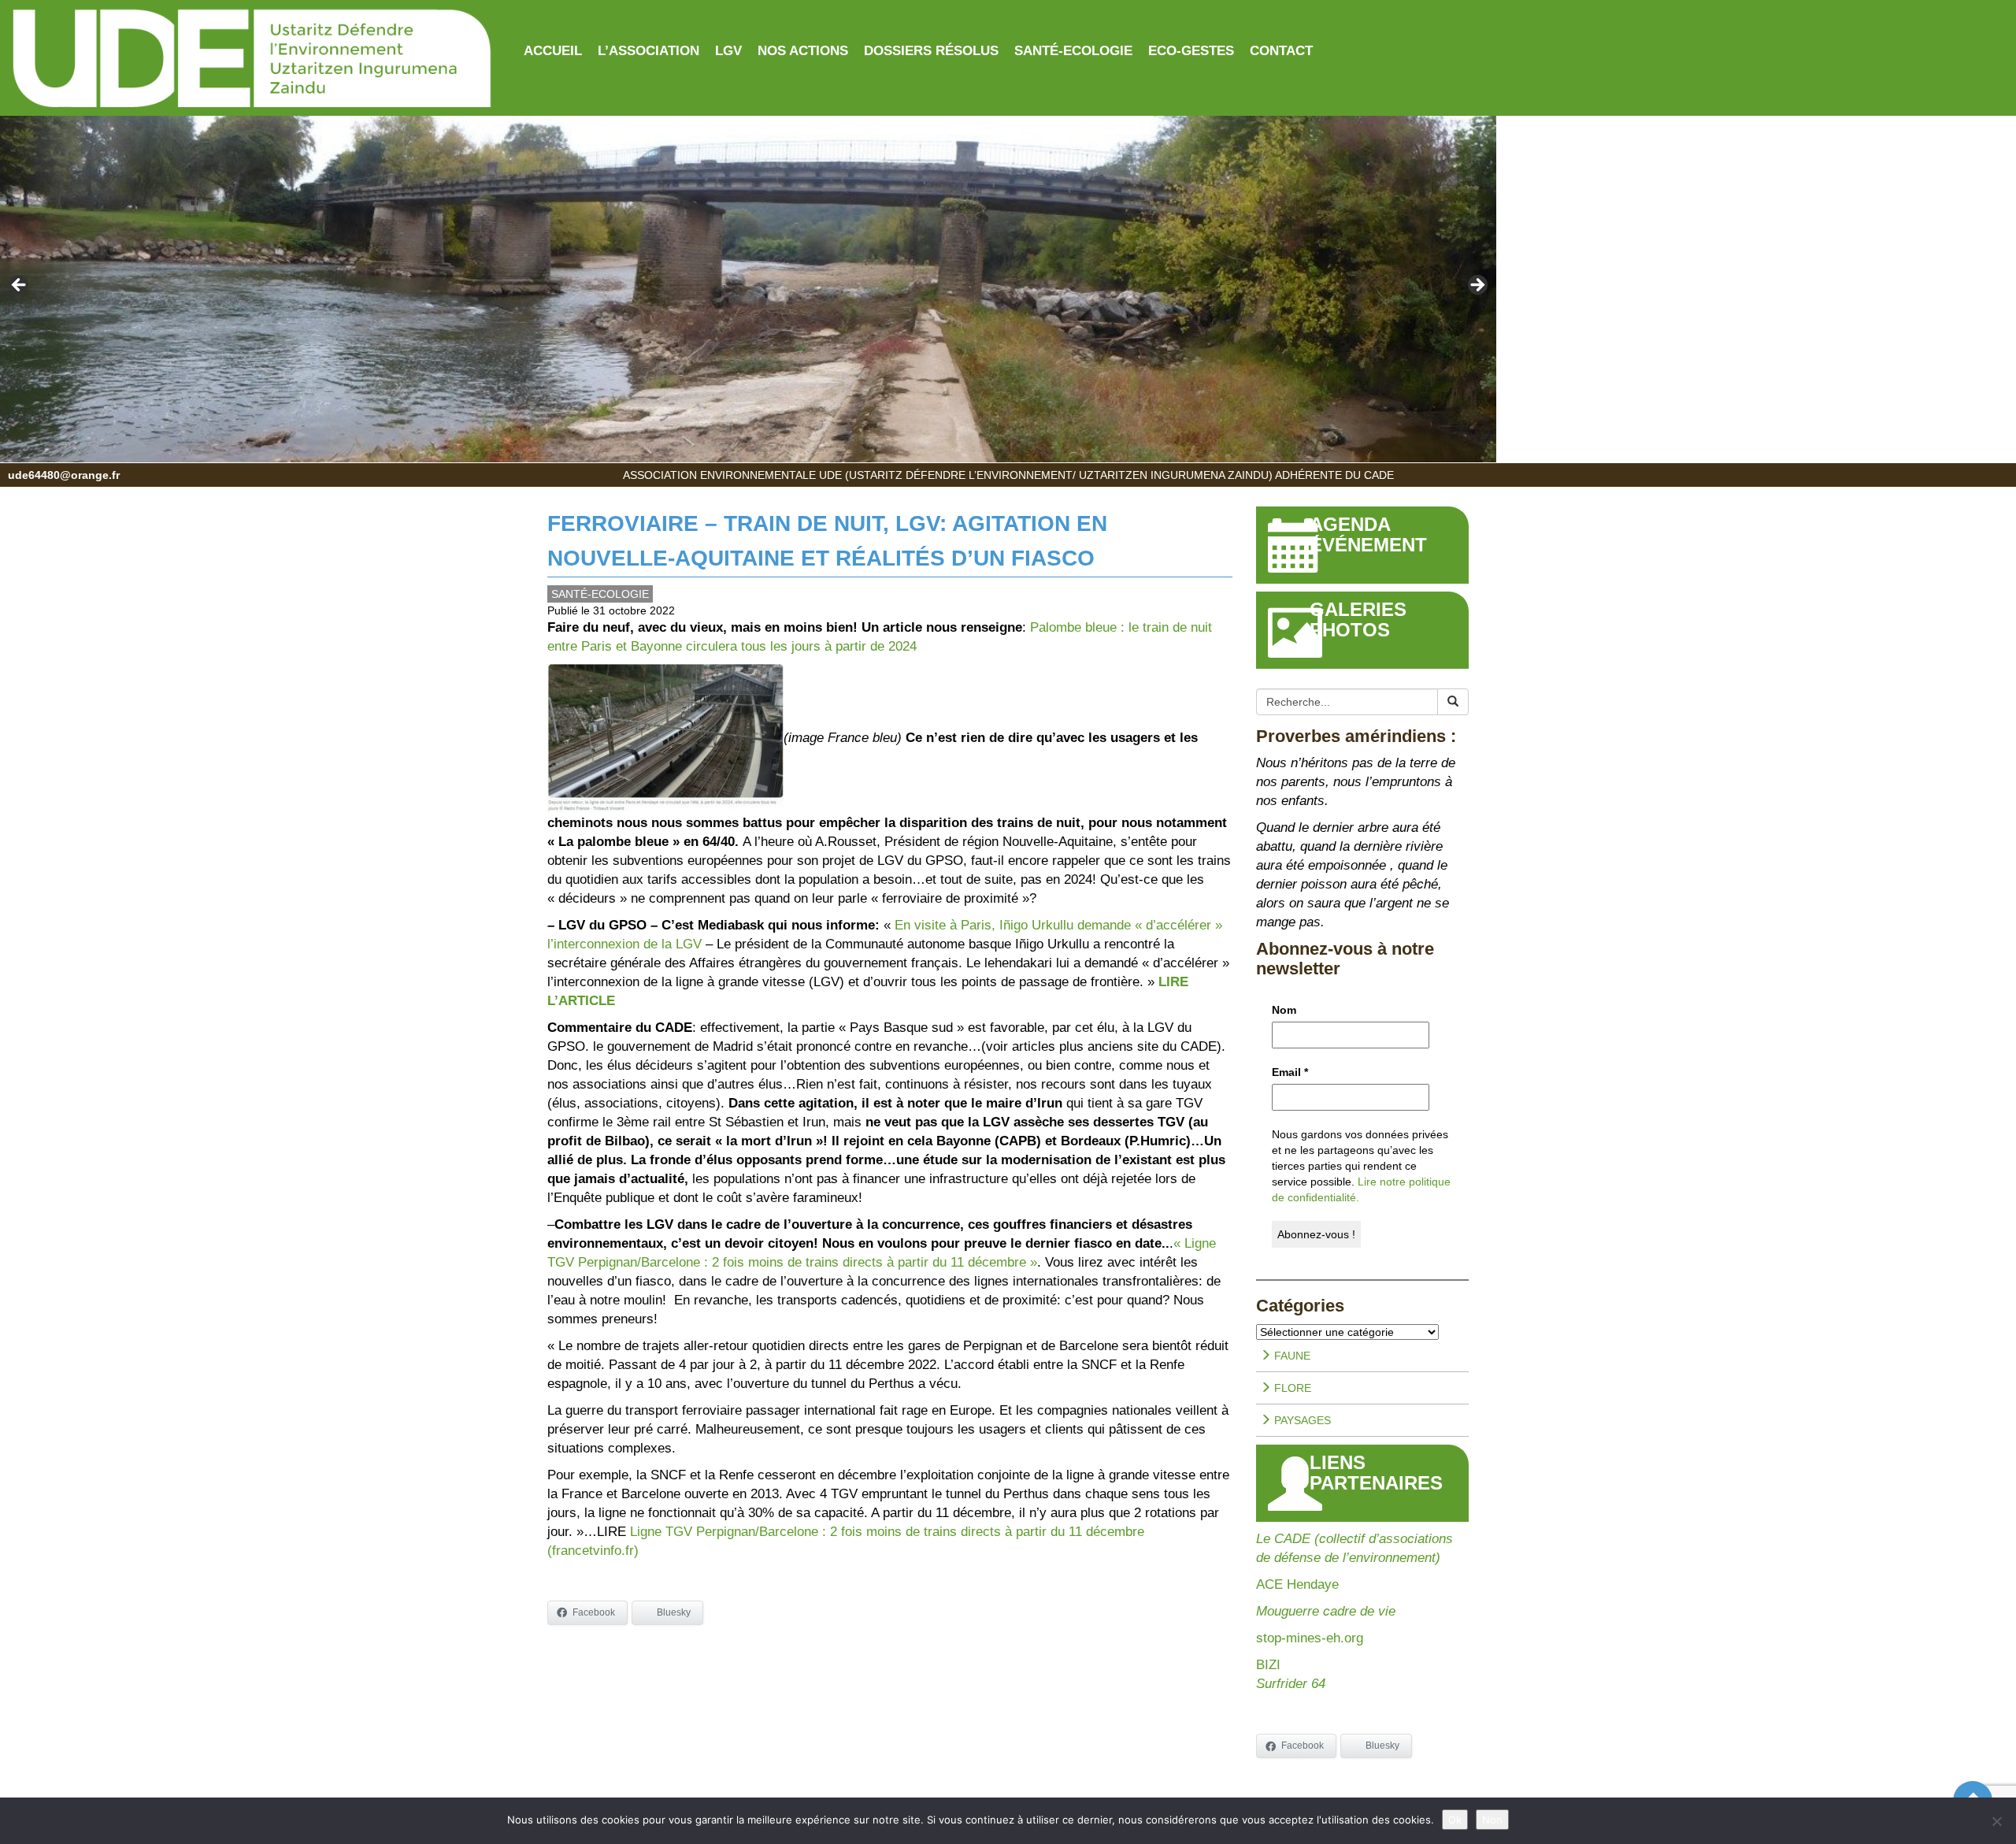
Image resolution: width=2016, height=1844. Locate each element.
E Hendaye (1306, 1584)
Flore (1291, 1388)
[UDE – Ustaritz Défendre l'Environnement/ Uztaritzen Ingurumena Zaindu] (252, 60)
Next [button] (1477, 286)
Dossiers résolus (931, 51)
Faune (1291, 1356)
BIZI (1268, 1665)
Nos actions (803, 51)
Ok (1455, 1820)
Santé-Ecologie (1073, 51)
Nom (1284, 1010)
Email (1290, 1072)
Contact (1281, 51)
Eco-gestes (1191, 51)
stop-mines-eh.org (1310, 1638)
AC (1265, 1584)
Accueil (553, 51)
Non (1492, 1820)
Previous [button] (20, 286)
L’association (649, 51)
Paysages (1301, 1420)
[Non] (1996, 1821)
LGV (728, 51)
